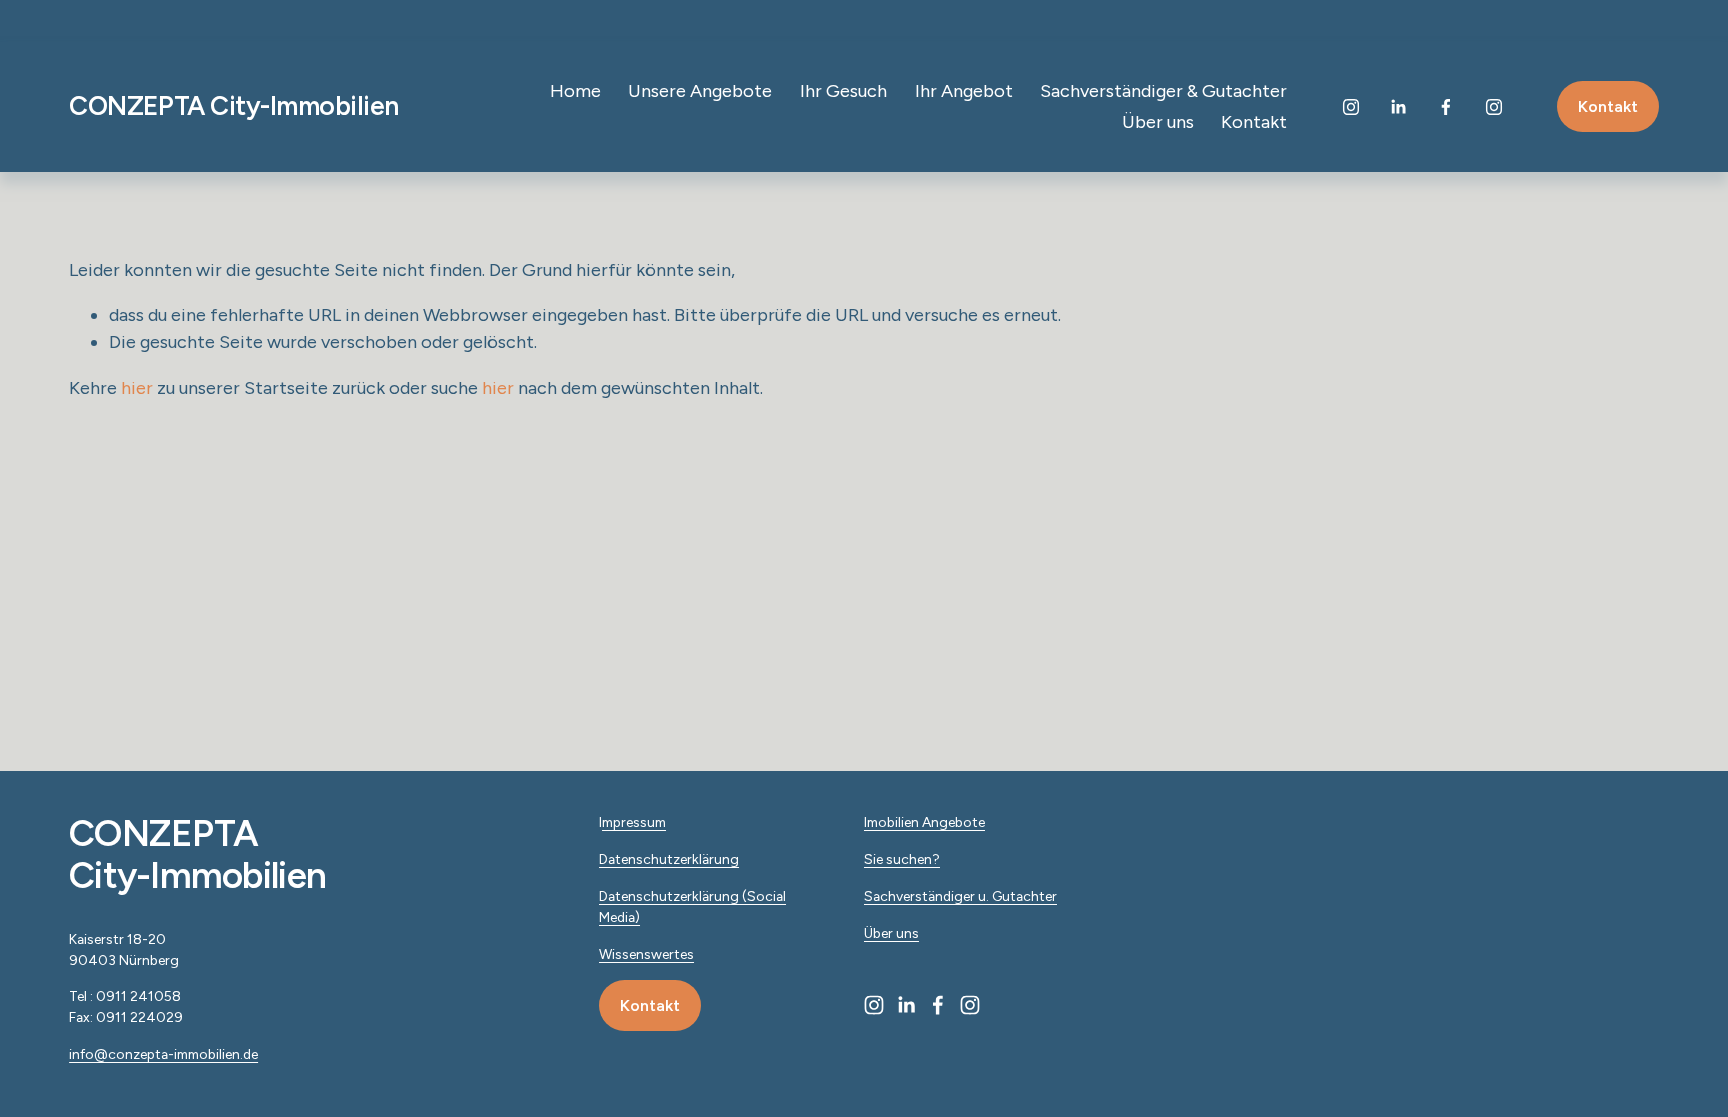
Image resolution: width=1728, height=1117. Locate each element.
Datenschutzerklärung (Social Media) (692, 906)
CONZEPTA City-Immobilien (233, 106)
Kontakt (1254, 122)
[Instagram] (1351, 107)
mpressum (634, 822)
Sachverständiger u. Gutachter (960, 896)
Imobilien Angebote (924, 822)
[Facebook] (1446, 107)
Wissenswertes (646, 954)
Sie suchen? (902, 859)
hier (137, 388)
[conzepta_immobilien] (1494, 107)
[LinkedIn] (1398, 107)
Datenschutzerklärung (669, 859)
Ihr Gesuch (843, 91)
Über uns (1158, 122)
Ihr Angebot (964, 91)
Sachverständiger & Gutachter (1163, 91)
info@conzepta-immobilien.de (163, 1054)
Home (575, 91)
